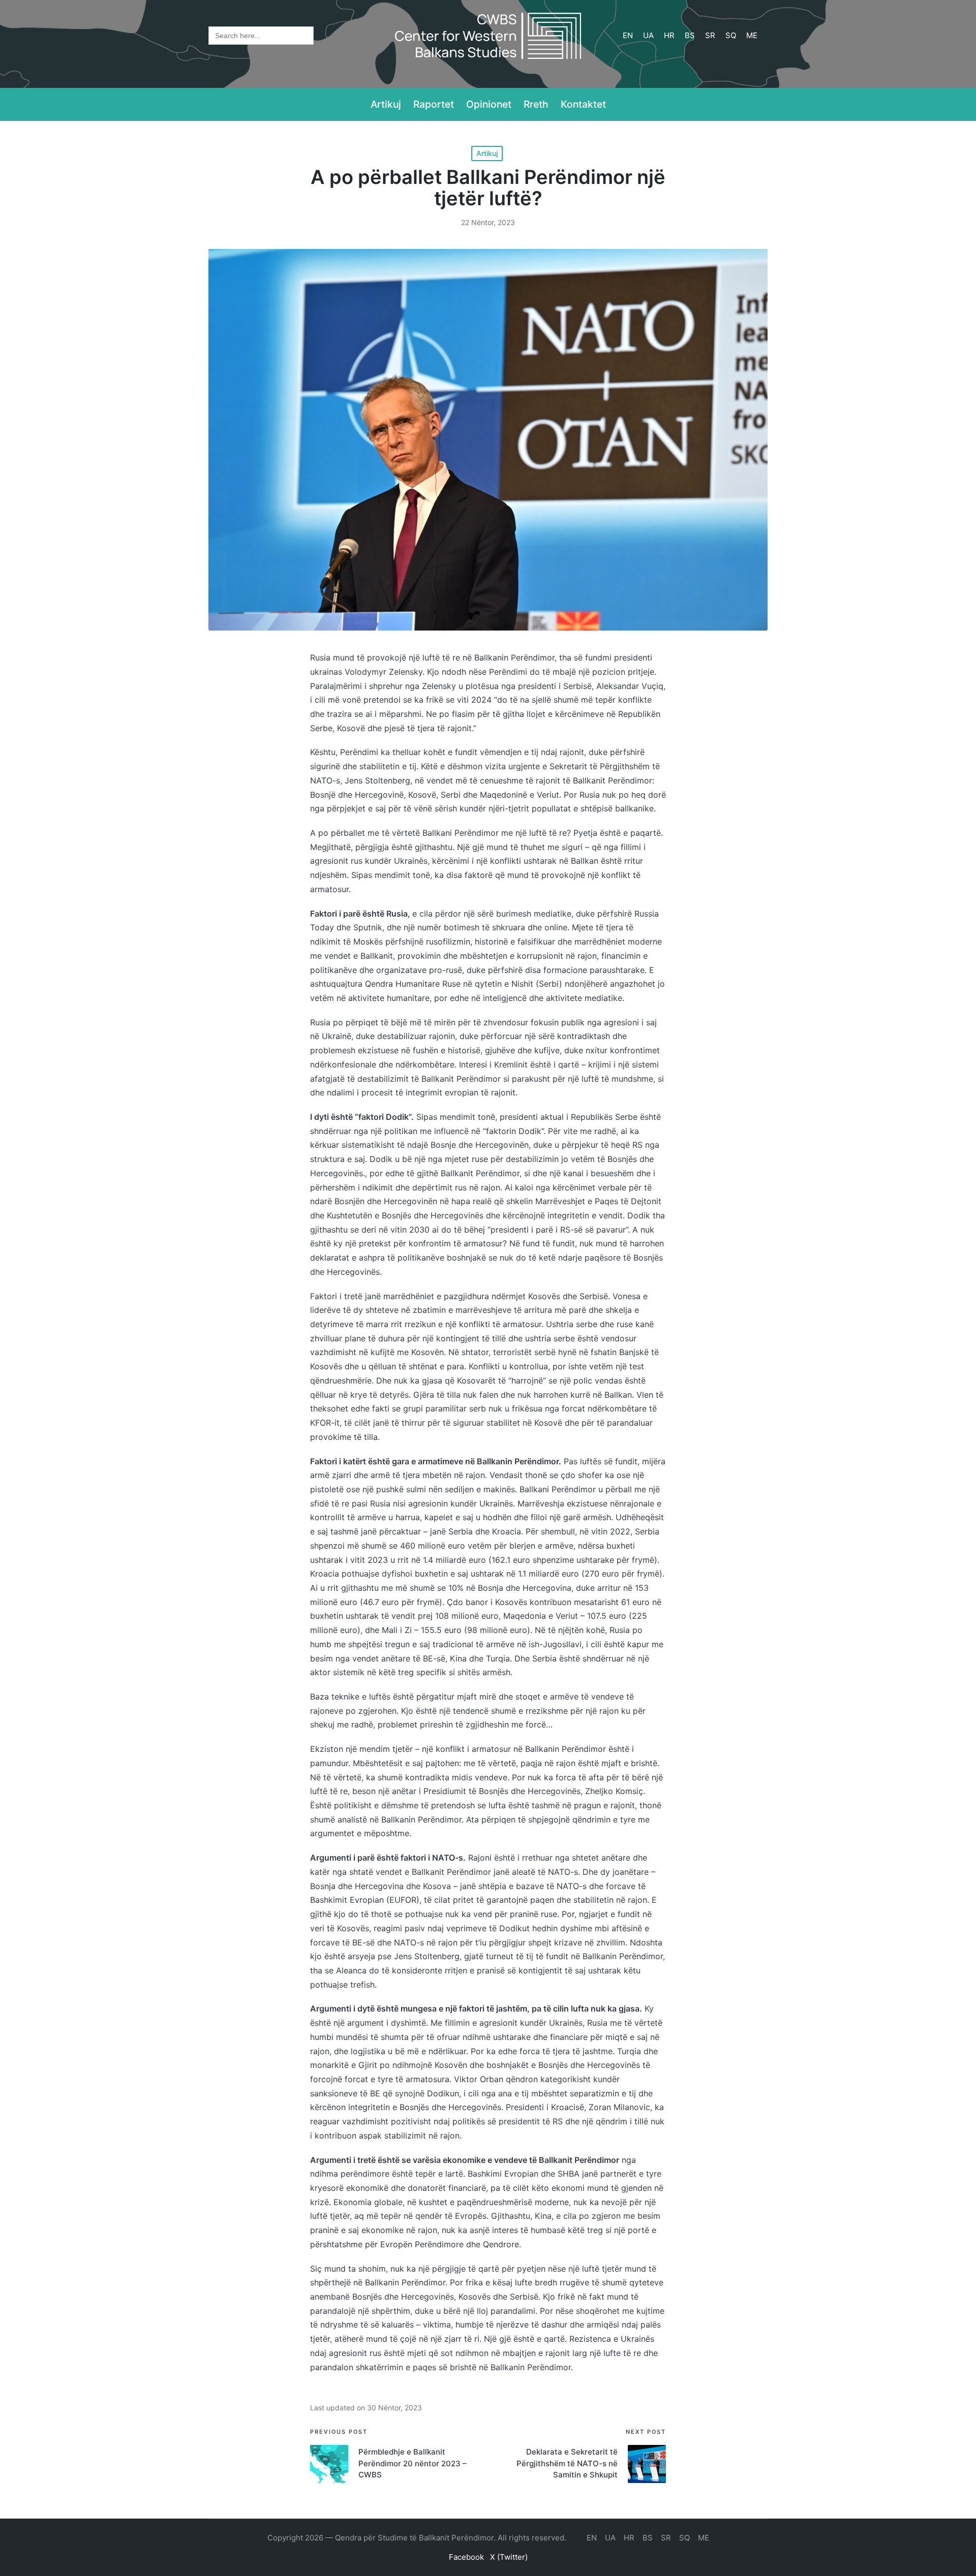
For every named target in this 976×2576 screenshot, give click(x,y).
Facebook (466, 2557)
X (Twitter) (509, 2557)
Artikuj (487, 153)
